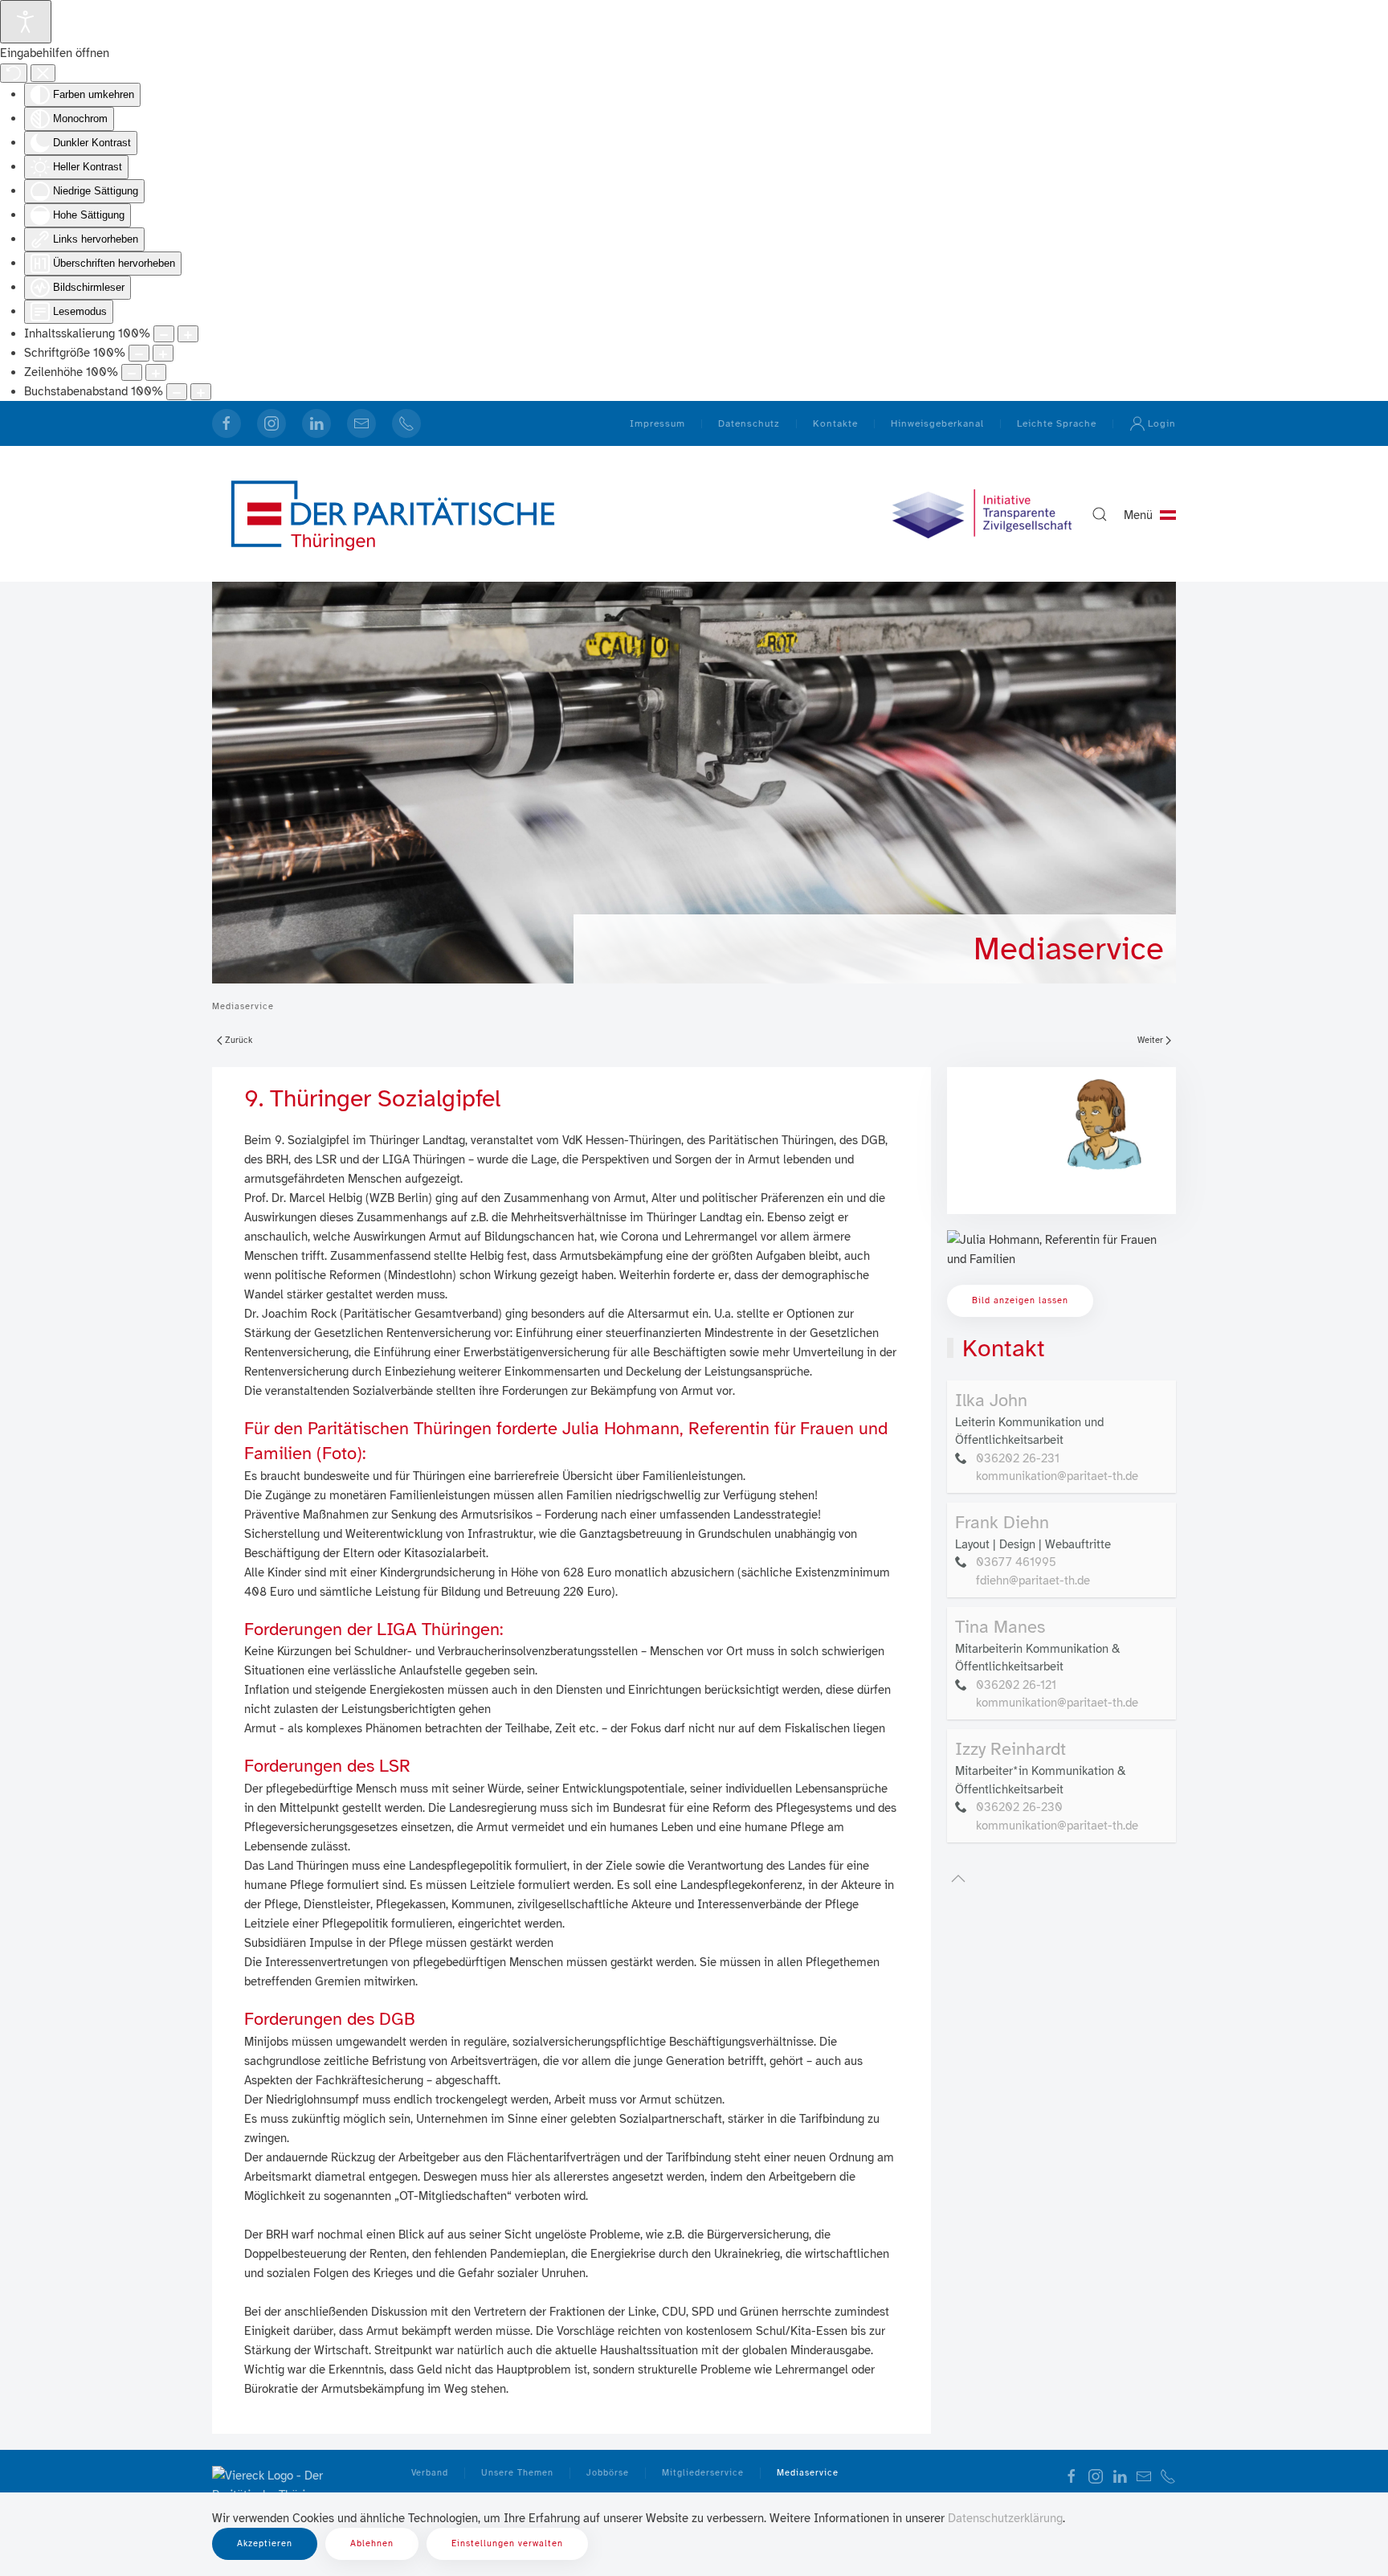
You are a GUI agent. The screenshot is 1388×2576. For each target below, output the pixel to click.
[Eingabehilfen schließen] (43, 73)
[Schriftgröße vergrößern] (163, 353)
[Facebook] (227, 423)
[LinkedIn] (316, 423)
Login (1162, 423)
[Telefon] (406, 423)
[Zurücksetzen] (14, 73)
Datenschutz (749, 423)
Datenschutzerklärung (1005, 2518)
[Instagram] (271, 423)
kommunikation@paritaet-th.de (1057, 1476)
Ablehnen (372, 2543)
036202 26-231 (1018, 1458)
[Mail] (361, 423)
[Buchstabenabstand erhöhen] (201, 392)
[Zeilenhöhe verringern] (132, 372)
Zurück (239, 1040)
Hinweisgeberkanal (937, 423)
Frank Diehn (1002, 1522)
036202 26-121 (1016, 1685)
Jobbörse (608, 2473)
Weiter (1150, 1040)
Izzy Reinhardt (1010, 1749)
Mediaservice (1069, 949)
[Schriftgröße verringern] (139, 353)
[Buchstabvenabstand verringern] (177, 392)
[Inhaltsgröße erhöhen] (188, 334)
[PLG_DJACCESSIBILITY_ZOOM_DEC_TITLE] (164, 334)
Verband (430, 2473)
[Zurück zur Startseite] (393, 514)
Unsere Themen (517, 2473)
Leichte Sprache (1057, 423)
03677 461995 (1016, 1562)
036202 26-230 (1019, 1807)
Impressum (657, 423)
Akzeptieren (265, 2543)
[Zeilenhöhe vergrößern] (156, 372)
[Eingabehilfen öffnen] (26, 22)
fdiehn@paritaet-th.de (1033, 1580)
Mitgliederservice (703, 2473)
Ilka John (991, 1400)
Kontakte (835, 423)
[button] (1100, 514)
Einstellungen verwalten (507, 2543)
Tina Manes (1000, 1627)
